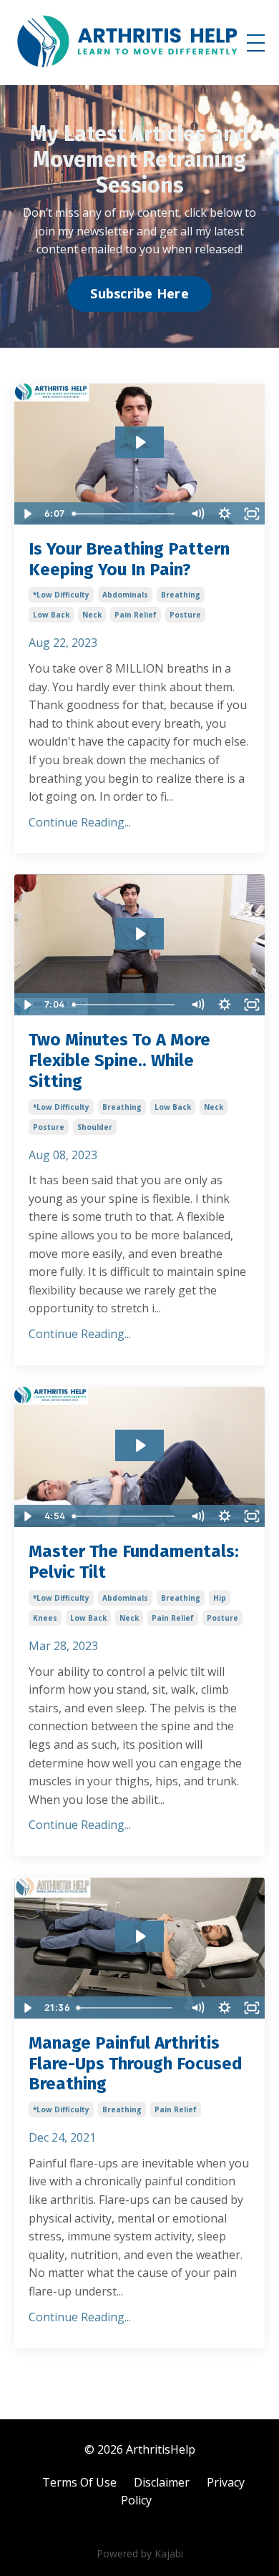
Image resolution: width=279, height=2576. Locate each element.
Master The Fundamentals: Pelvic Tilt (134, 1562)
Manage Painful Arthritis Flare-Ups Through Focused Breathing (136, 2064)
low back (51, 615)
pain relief (136, 615)
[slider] (125, 514)
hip (220, 1598)
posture (185, 615)
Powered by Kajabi (140, 2553)
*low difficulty (61, 595)
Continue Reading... (80, 822)
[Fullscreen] (252, 514)
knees (45, 1618)
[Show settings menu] (225, 514)
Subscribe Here (139, 293)
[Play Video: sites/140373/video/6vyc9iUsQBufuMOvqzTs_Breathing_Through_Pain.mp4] (140, 1936)
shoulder (95, 1127)
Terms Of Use (79, 2482)
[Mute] (197, 514)
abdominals (125, 595)
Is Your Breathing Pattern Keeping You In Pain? (129, 559)
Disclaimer (162, 2482)
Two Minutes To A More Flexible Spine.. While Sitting (119, 1060)
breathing (181, 595)
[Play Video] (27, 514)
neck (92, 615)
